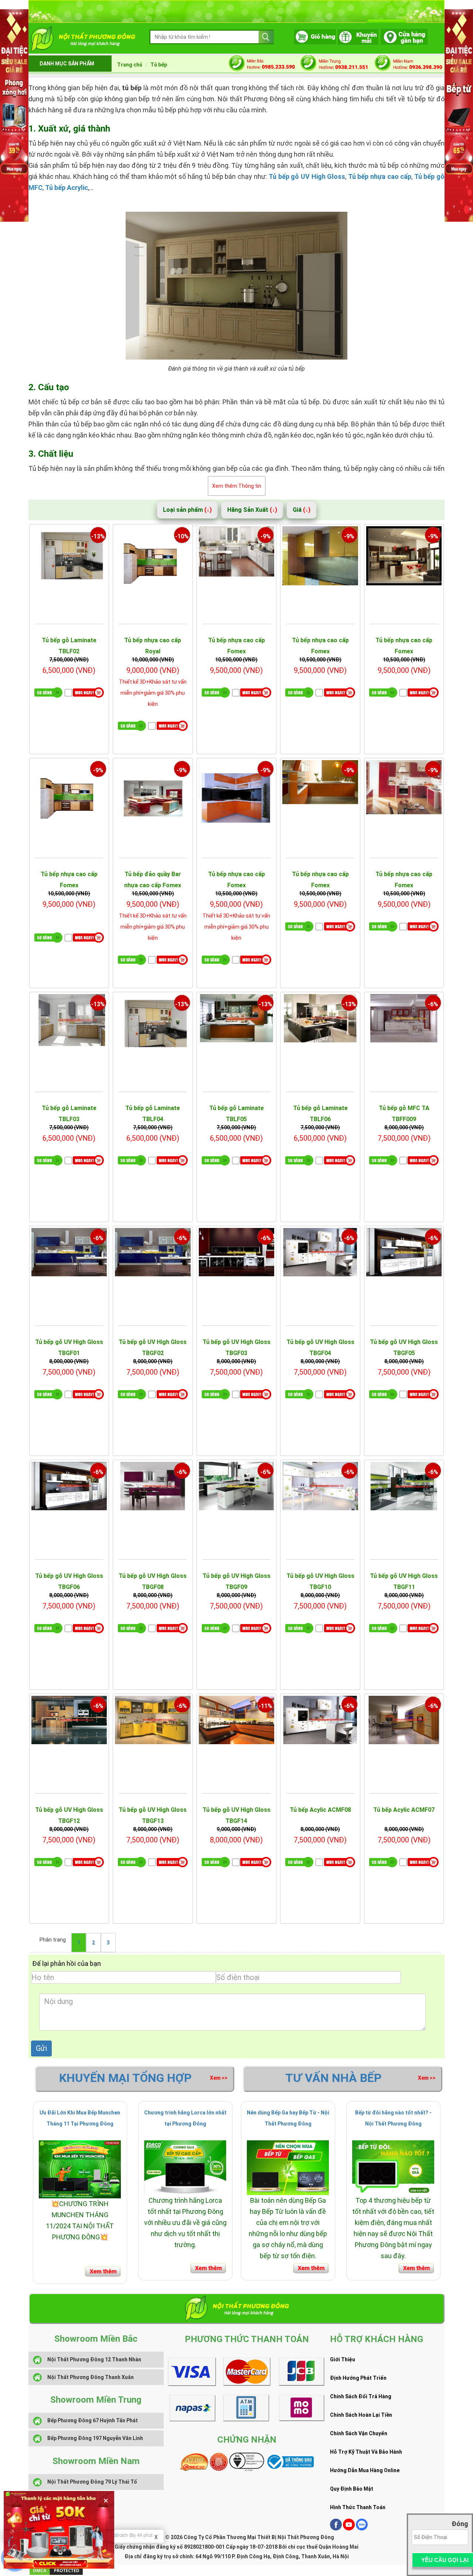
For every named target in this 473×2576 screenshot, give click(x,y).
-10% (182, 536)
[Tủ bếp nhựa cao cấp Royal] (153, 564)
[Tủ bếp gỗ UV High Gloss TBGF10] (320, 1486)
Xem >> (219, 2078)
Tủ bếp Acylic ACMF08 (320, 1810)
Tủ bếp (159, 65)
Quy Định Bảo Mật (352, 2489)
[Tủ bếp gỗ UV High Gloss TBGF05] (404, 1252)
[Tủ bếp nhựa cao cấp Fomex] (237, 556)
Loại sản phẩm (187, 510)
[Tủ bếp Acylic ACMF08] (320, 1720)
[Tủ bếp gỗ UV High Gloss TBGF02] (153, 1258)
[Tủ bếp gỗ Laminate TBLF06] (320, 1024)
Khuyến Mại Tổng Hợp (125, 2078)
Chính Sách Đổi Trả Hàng (361, 2396)
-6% (433, 1004)
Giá (302, 510)
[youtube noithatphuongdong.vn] (349, 2529)
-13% (98, 536)
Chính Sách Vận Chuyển (359, 2433)
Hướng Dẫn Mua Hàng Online (365, 2470)
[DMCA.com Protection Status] (56, 2570)
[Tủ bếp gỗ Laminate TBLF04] (153, 1024)
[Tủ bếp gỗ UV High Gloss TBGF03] (237, 1258)
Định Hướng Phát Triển (358, 2378)
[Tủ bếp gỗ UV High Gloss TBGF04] (320, 1252)
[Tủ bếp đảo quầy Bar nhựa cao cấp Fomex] (153, 798)
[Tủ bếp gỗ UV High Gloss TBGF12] (69, 1720)
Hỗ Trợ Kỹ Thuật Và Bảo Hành (366, 2452)
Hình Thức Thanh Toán (358, 2507)
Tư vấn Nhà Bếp (334, 2078)
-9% (266, 536)
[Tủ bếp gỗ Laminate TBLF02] (69, 556)
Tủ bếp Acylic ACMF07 (404, 1810)
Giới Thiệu (343, 2359)
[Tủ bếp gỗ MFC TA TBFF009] (404, 1024)
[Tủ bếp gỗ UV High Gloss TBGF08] (153, 1486)
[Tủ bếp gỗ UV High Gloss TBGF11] (404, 1486)
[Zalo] (362, 2529)
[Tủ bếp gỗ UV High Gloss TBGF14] (237, 1720)
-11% (266, 1706)
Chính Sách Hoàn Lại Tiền (361, 2415)
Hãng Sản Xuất (252, 510)
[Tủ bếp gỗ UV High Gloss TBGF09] (237, 1486)
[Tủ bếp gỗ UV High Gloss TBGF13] (153, 1720)
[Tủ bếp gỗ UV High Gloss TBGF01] (69, 1258)
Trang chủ (130, 65)
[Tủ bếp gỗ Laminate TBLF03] (69, 1024)
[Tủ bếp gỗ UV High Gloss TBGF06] (69, 1486)
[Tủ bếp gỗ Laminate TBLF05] (237, 1024)
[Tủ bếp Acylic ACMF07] (404, 1720)
